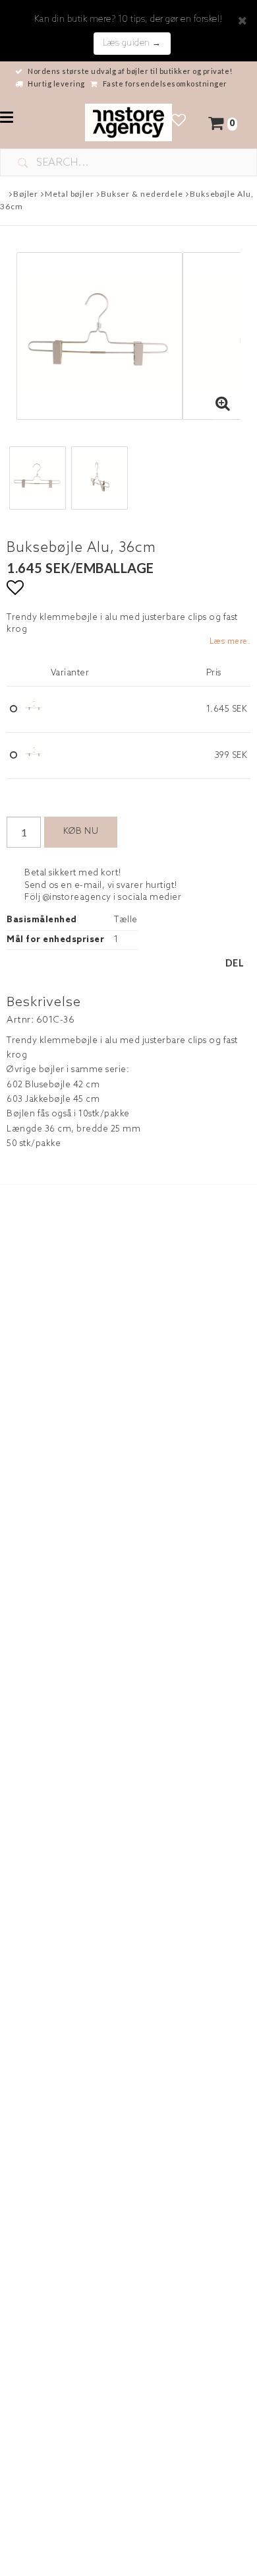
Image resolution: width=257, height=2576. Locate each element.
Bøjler (26, 194)
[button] (179, 122)
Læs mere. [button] (230, 642)
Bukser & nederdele (142, 194)
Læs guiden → (132, 43)
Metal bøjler (70, 194)
